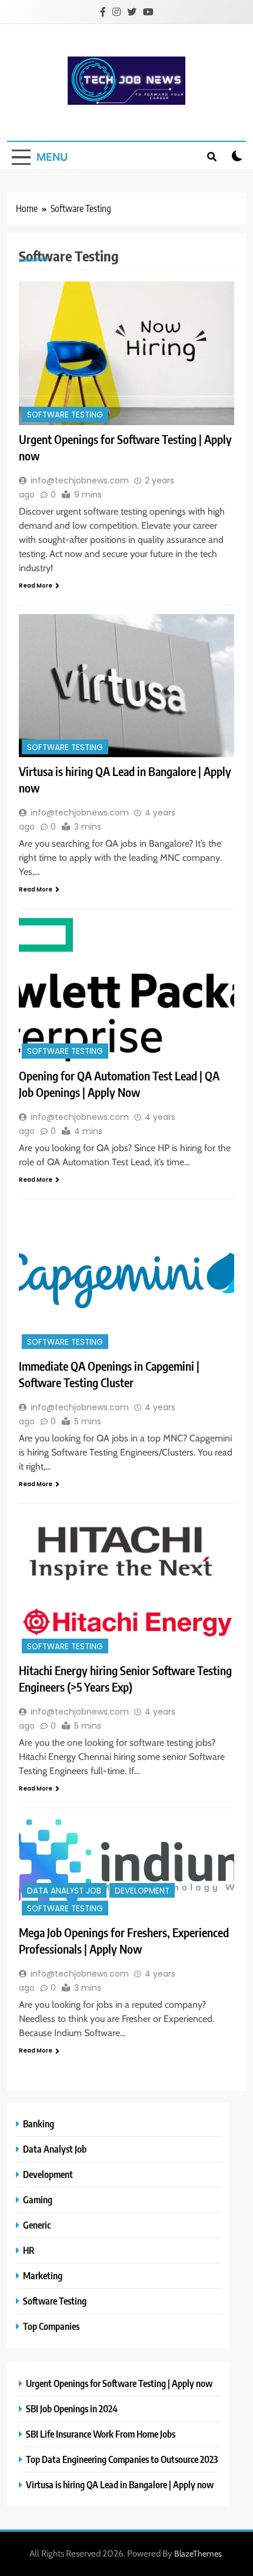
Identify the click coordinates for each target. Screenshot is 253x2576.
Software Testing (65, 415)
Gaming (38, 2199)
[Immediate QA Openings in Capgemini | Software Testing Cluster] (126, 1280)
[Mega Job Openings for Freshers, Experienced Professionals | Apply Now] (126, 1868)
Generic (37, 2225)
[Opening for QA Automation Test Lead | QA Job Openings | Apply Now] (126, 989)
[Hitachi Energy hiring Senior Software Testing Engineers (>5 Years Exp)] (126, 1584)
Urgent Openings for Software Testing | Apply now (119, 2383)
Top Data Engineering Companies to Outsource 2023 (122, 2459)
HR (29, 2250)
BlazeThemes (198, 2554)
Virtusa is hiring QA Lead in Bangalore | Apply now (120, 2484)
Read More (36, 586)
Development (142, 1891)
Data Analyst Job (64, 1891)
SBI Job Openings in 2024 (72, 2408)
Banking (39, 2124)
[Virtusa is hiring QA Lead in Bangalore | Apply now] (126, 686)
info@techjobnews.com (80, 480)
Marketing (43, 2275)
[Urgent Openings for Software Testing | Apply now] (126, 353)
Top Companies (51, 2326)
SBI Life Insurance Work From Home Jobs (101, 2434)
